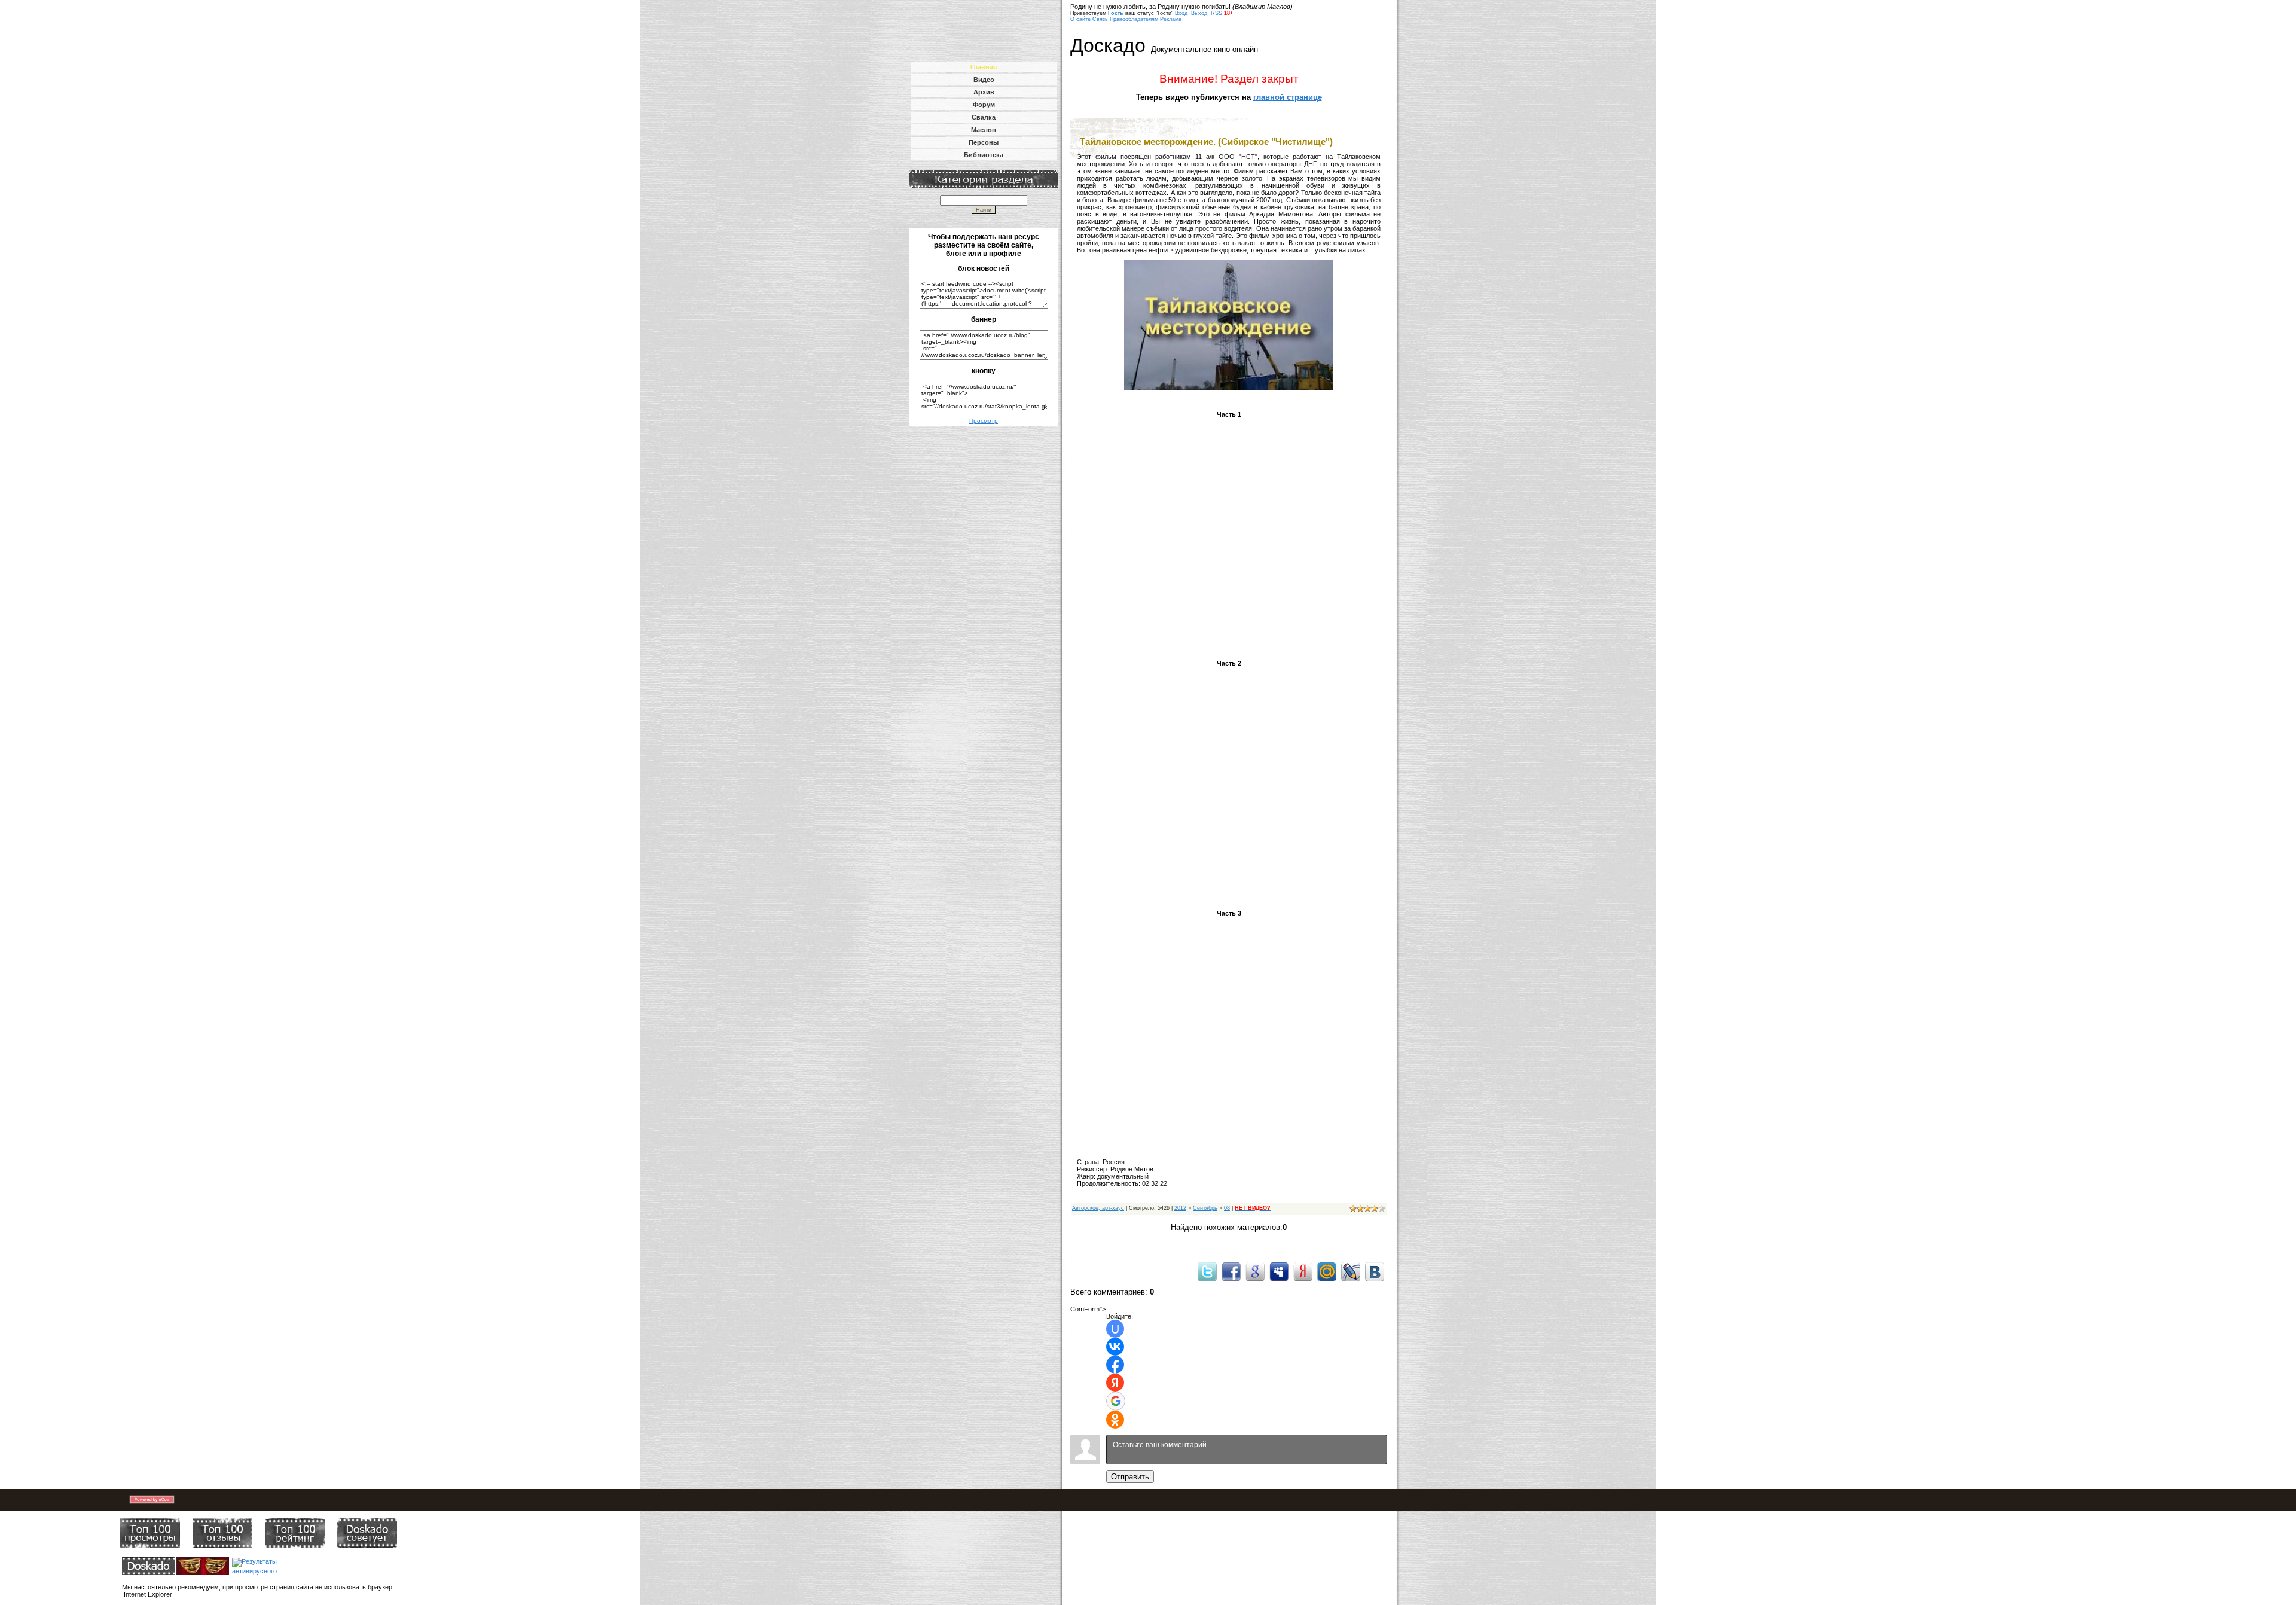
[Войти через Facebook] (1115, 1365)
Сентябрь (1205, 1208)
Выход (1199, 13)
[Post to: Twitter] (1207, 1271)
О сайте (1080, 19)
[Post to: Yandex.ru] (1303, 1271)
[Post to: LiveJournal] (1351, 1271)
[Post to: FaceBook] (1231, 1271)
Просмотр (984, 421)
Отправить (1130, 1477)
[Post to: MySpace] (1279, 1271)
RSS (1216, 13)
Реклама (1171, 19)
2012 (1180, 1208)
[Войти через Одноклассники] (1115, 1420)
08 (1227, 1208)
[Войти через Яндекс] (1115, 1383)
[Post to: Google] (1255, 1271)
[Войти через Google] (1116, 1401)
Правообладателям (1134, 19)
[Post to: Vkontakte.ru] (1375, 1271)
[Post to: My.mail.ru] (1327, 1271)
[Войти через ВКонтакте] (1115, 1347)
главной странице (1288, 97)
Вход (1181, 13)
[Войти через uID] (1115, 1329)
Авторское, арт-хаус (1098, 1208)
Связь (1100, 19)
